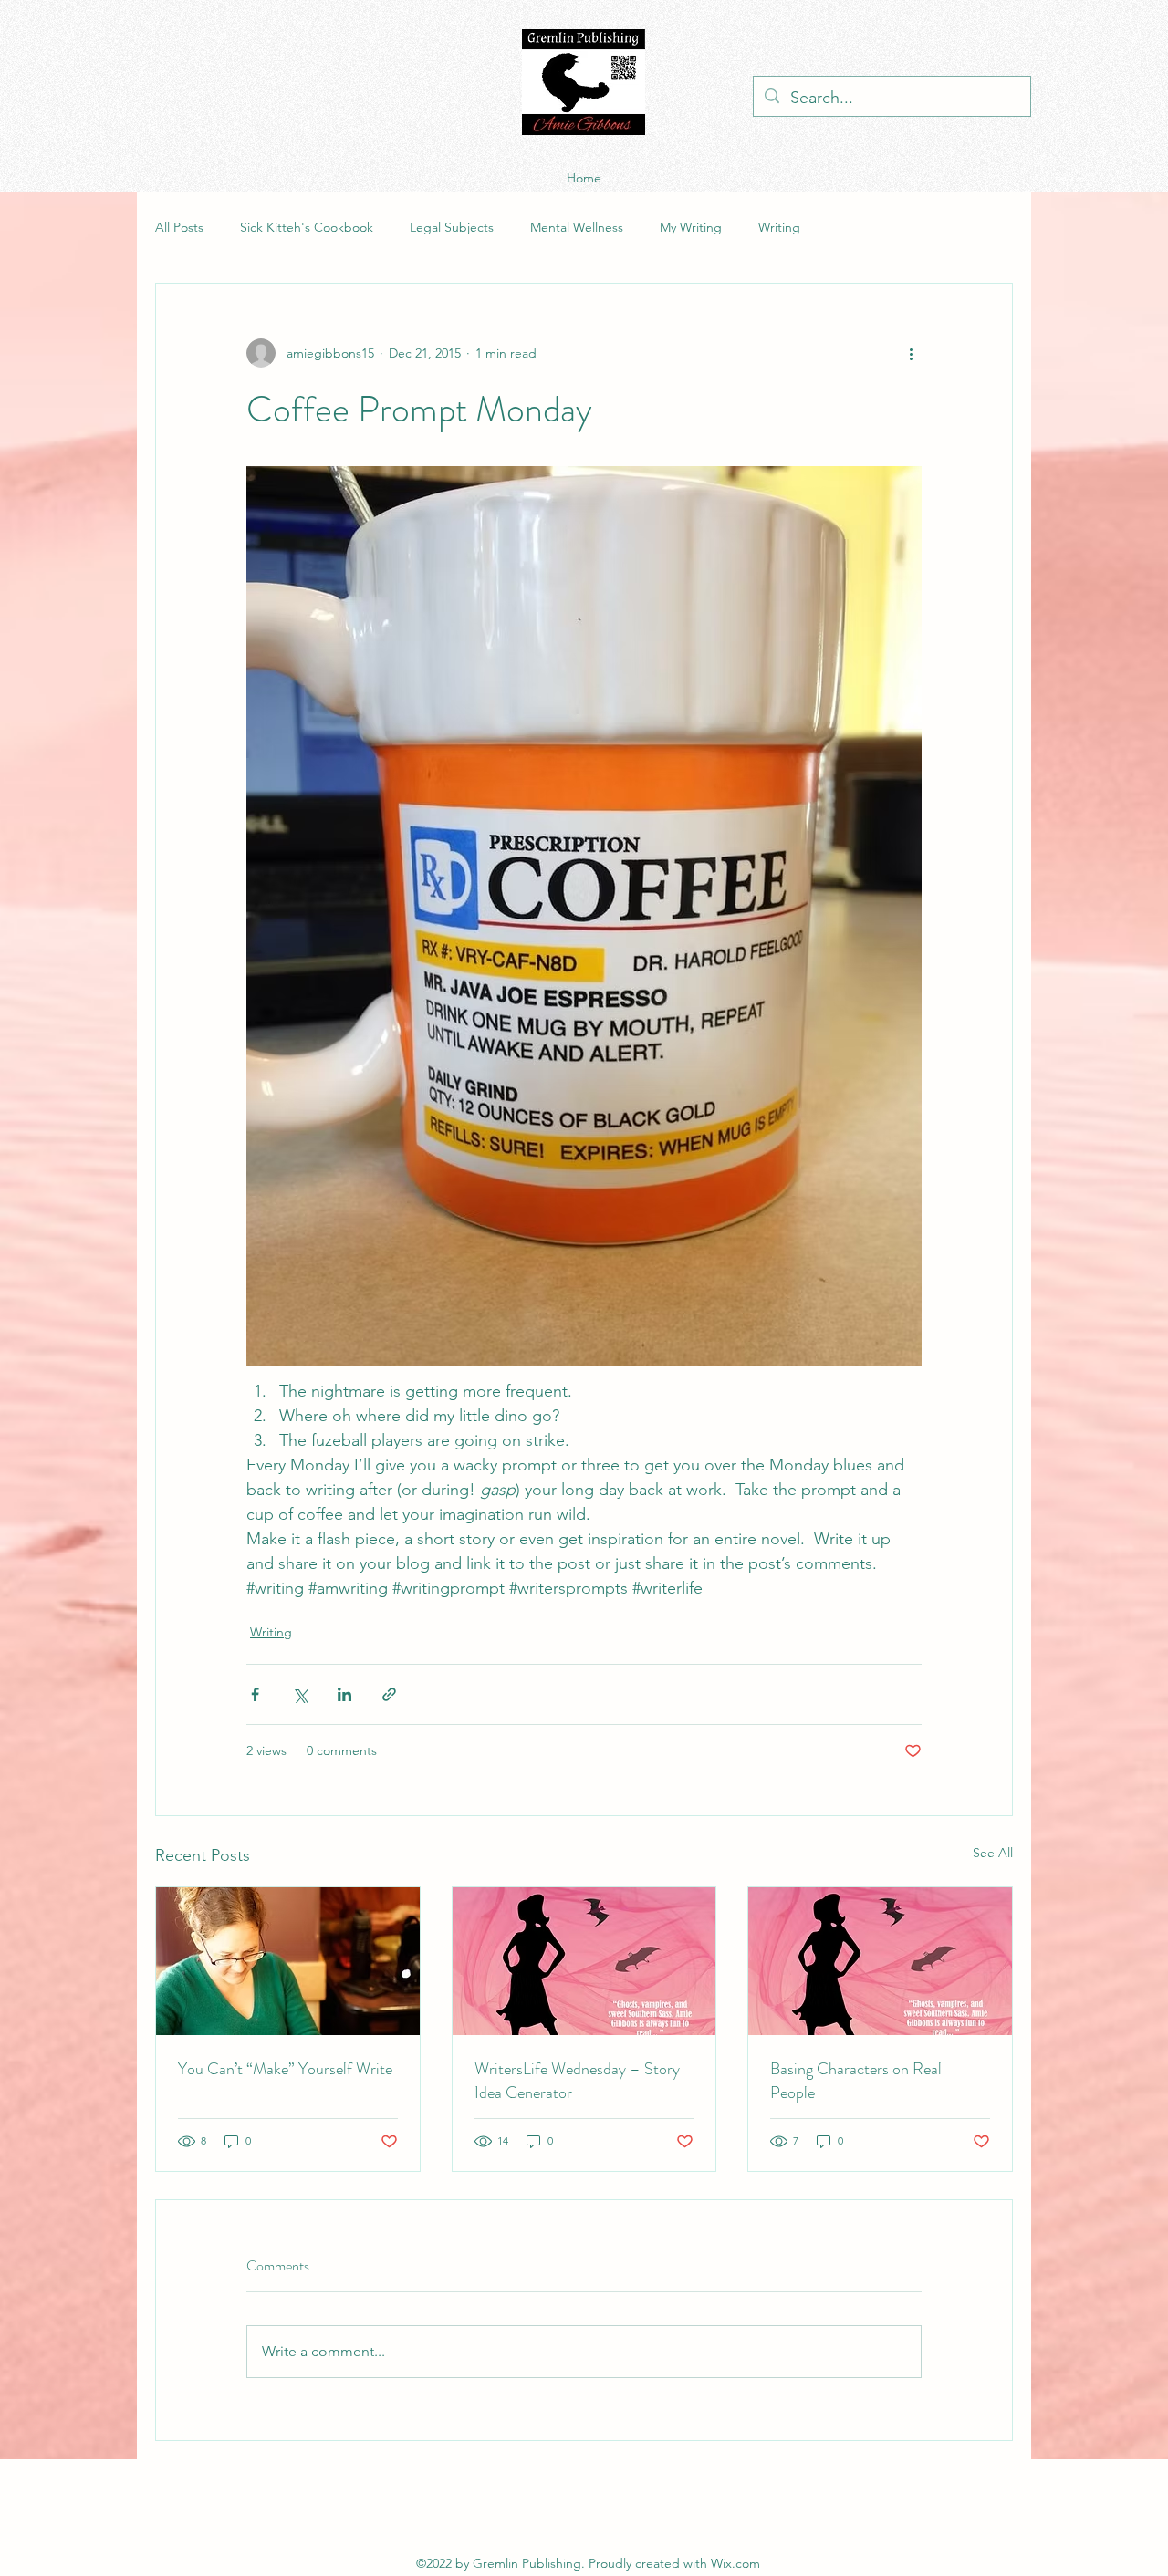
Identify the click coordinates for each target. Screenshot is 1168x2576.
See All (993, 1853)
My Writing (691, 227)
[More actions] (911, 353)
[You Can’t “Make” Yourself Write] (288, 1961)
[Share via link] (389, 1694)
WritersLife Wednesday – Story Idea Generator (577, 2081)
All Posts (179, 227)
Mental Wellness (577, 227)
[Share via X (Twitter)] (300, 1694)
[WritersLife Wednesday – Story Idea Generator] (584, 1961)
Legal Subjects (452, 227)
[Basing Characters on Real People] (880, 1961)
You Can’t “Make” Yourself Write (285, 2069)
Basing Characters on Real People (856, 2081)
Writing (779, 227)
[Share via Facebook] (255, 1694)
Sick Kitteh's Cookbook (307, 227)
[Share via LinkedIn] (344, 1694)
